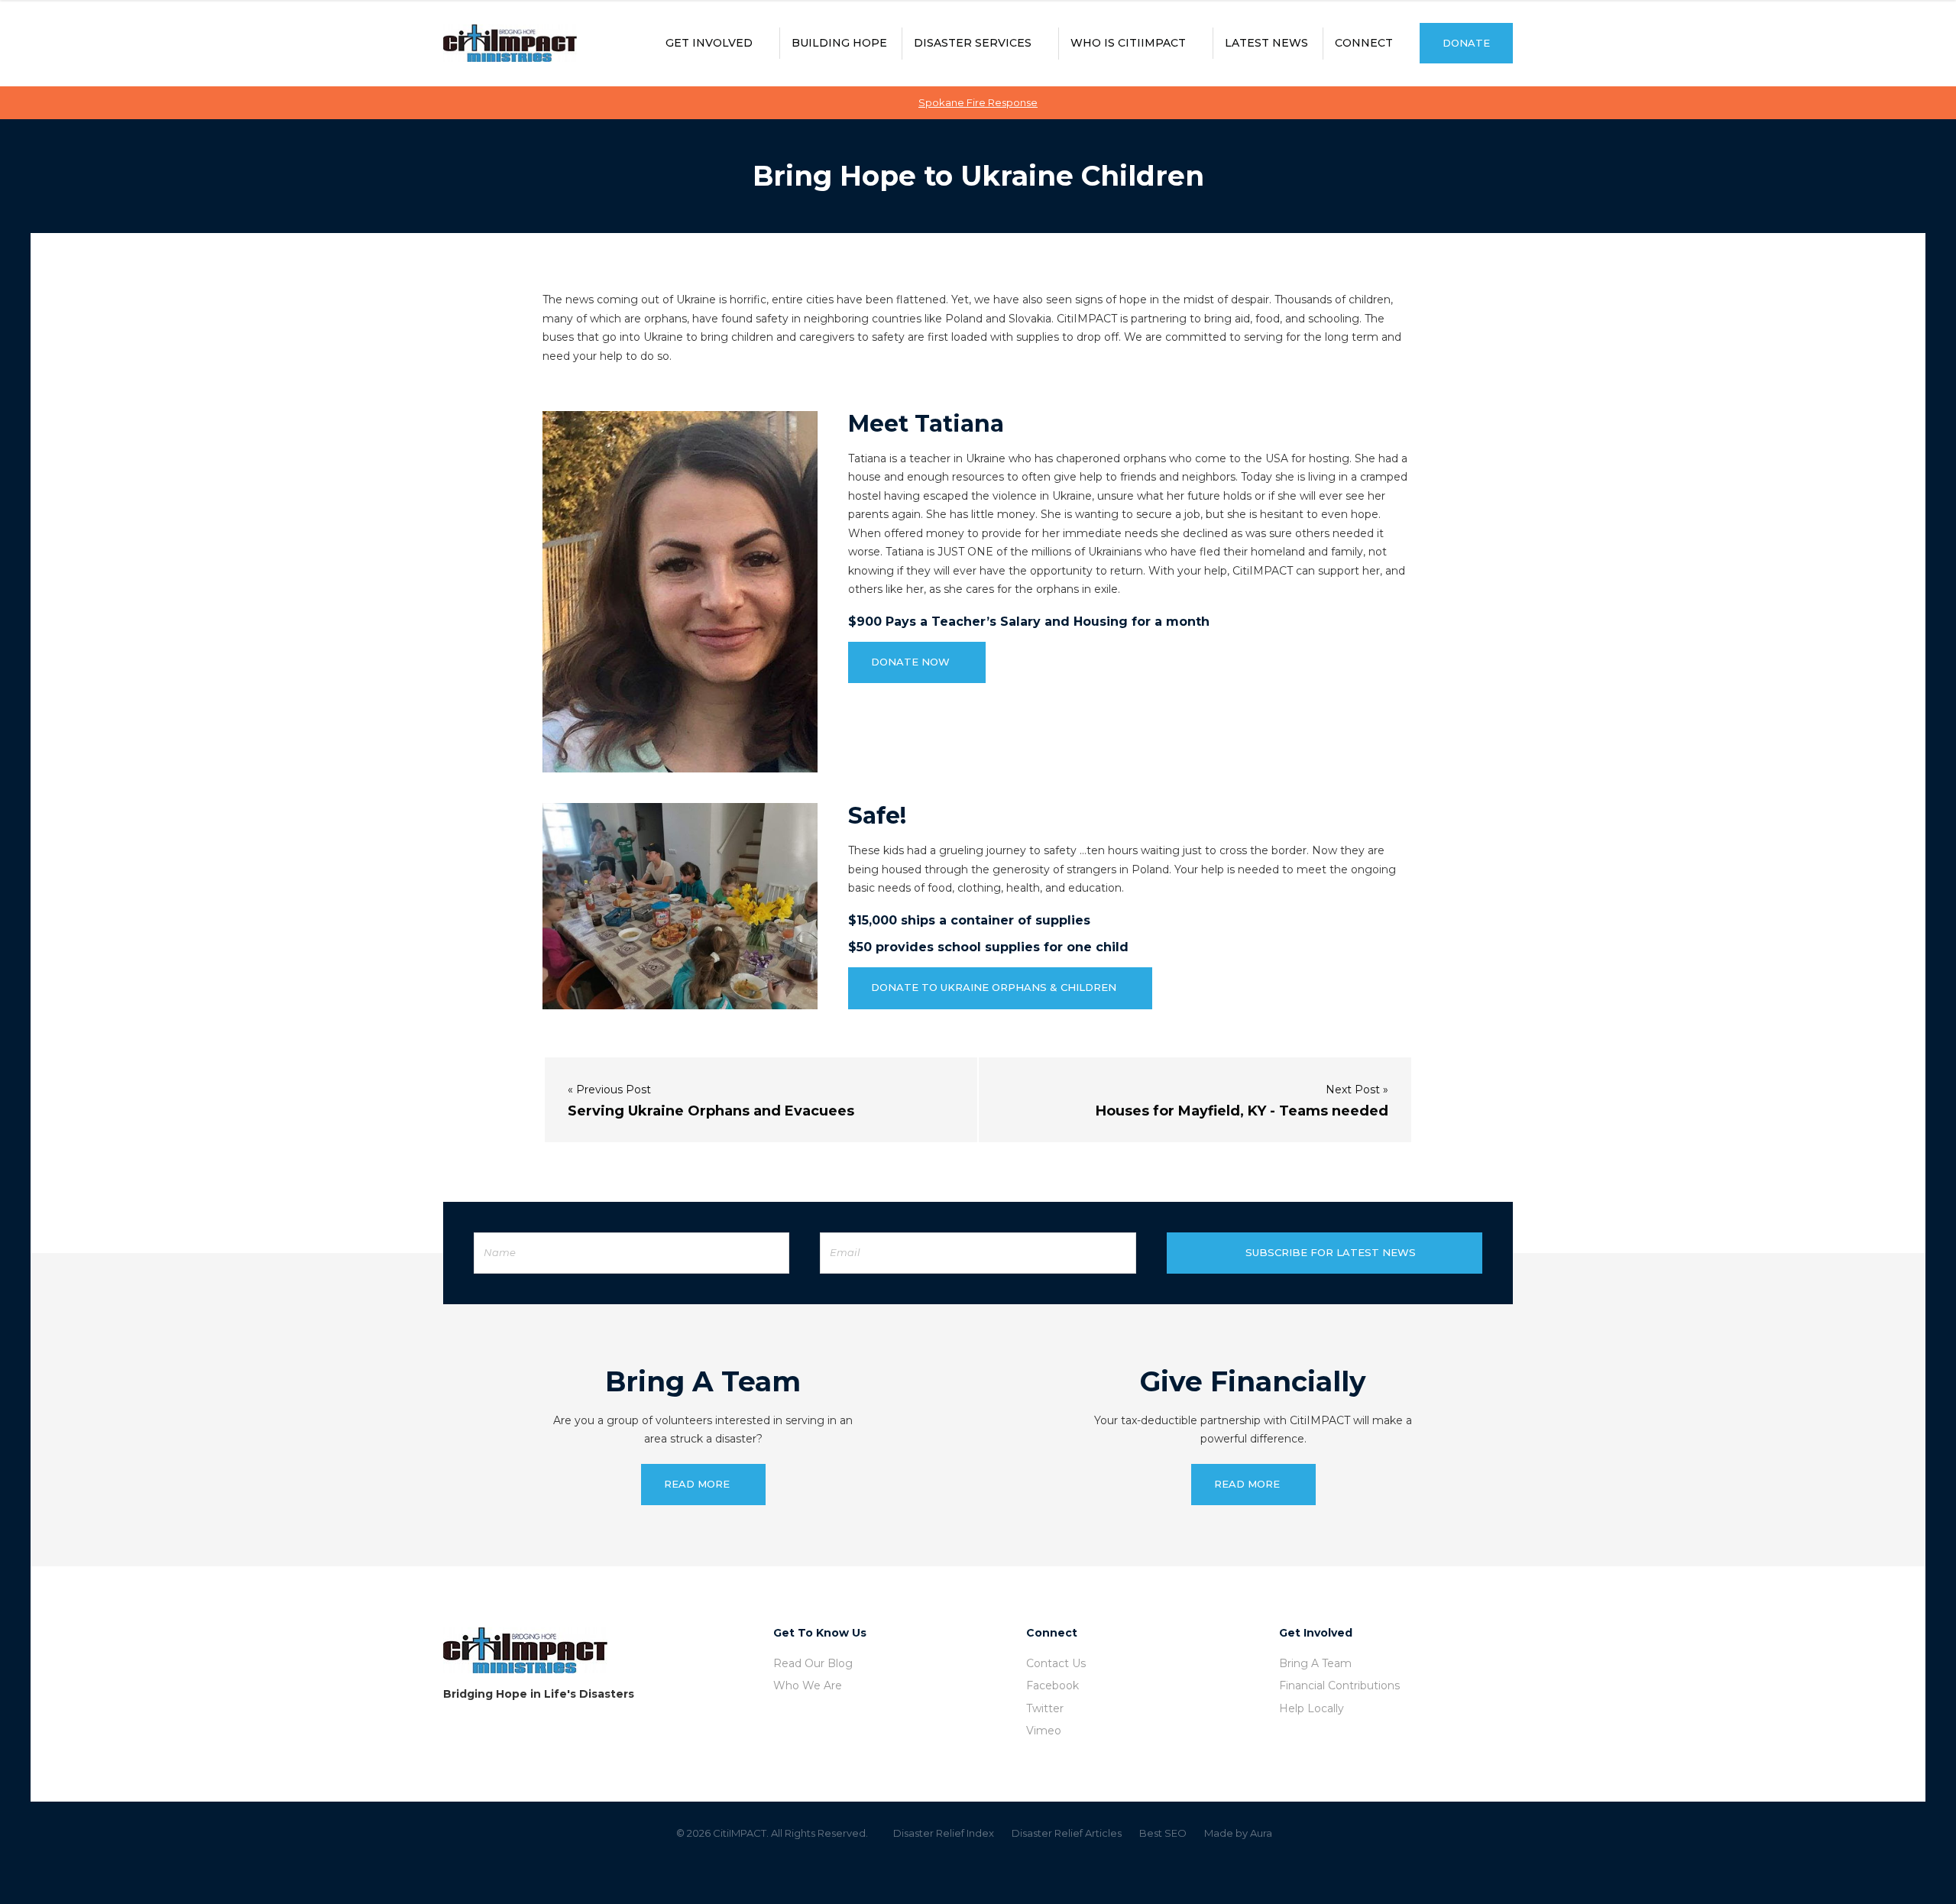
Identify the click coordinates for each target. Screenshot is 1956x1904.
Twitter (1045, 1708)
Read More (697, 1484)
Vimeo (1044, 1731)
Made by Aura (1238, 1833)
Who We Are (808, 1685)
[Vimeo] (1000, 1869)
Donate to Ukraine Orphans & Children (994, 987)
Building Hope (839, 43)
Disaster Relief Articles (1067, 1833)
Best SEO (1163, 1833)
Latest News (1266, 43)
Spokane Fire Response (978, 102)
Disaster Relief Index (944, 1833)
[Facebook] (956, 1869)
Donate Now (910, 662)
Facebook (1052, 1685)
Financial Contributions (1339, 1685)
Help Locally (1312, 1708)
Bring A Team (1315, 1663)
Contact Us (1056, 1663)
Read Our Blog (813, 1663)
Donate (1466, 43)
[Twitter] (978, 1869)
